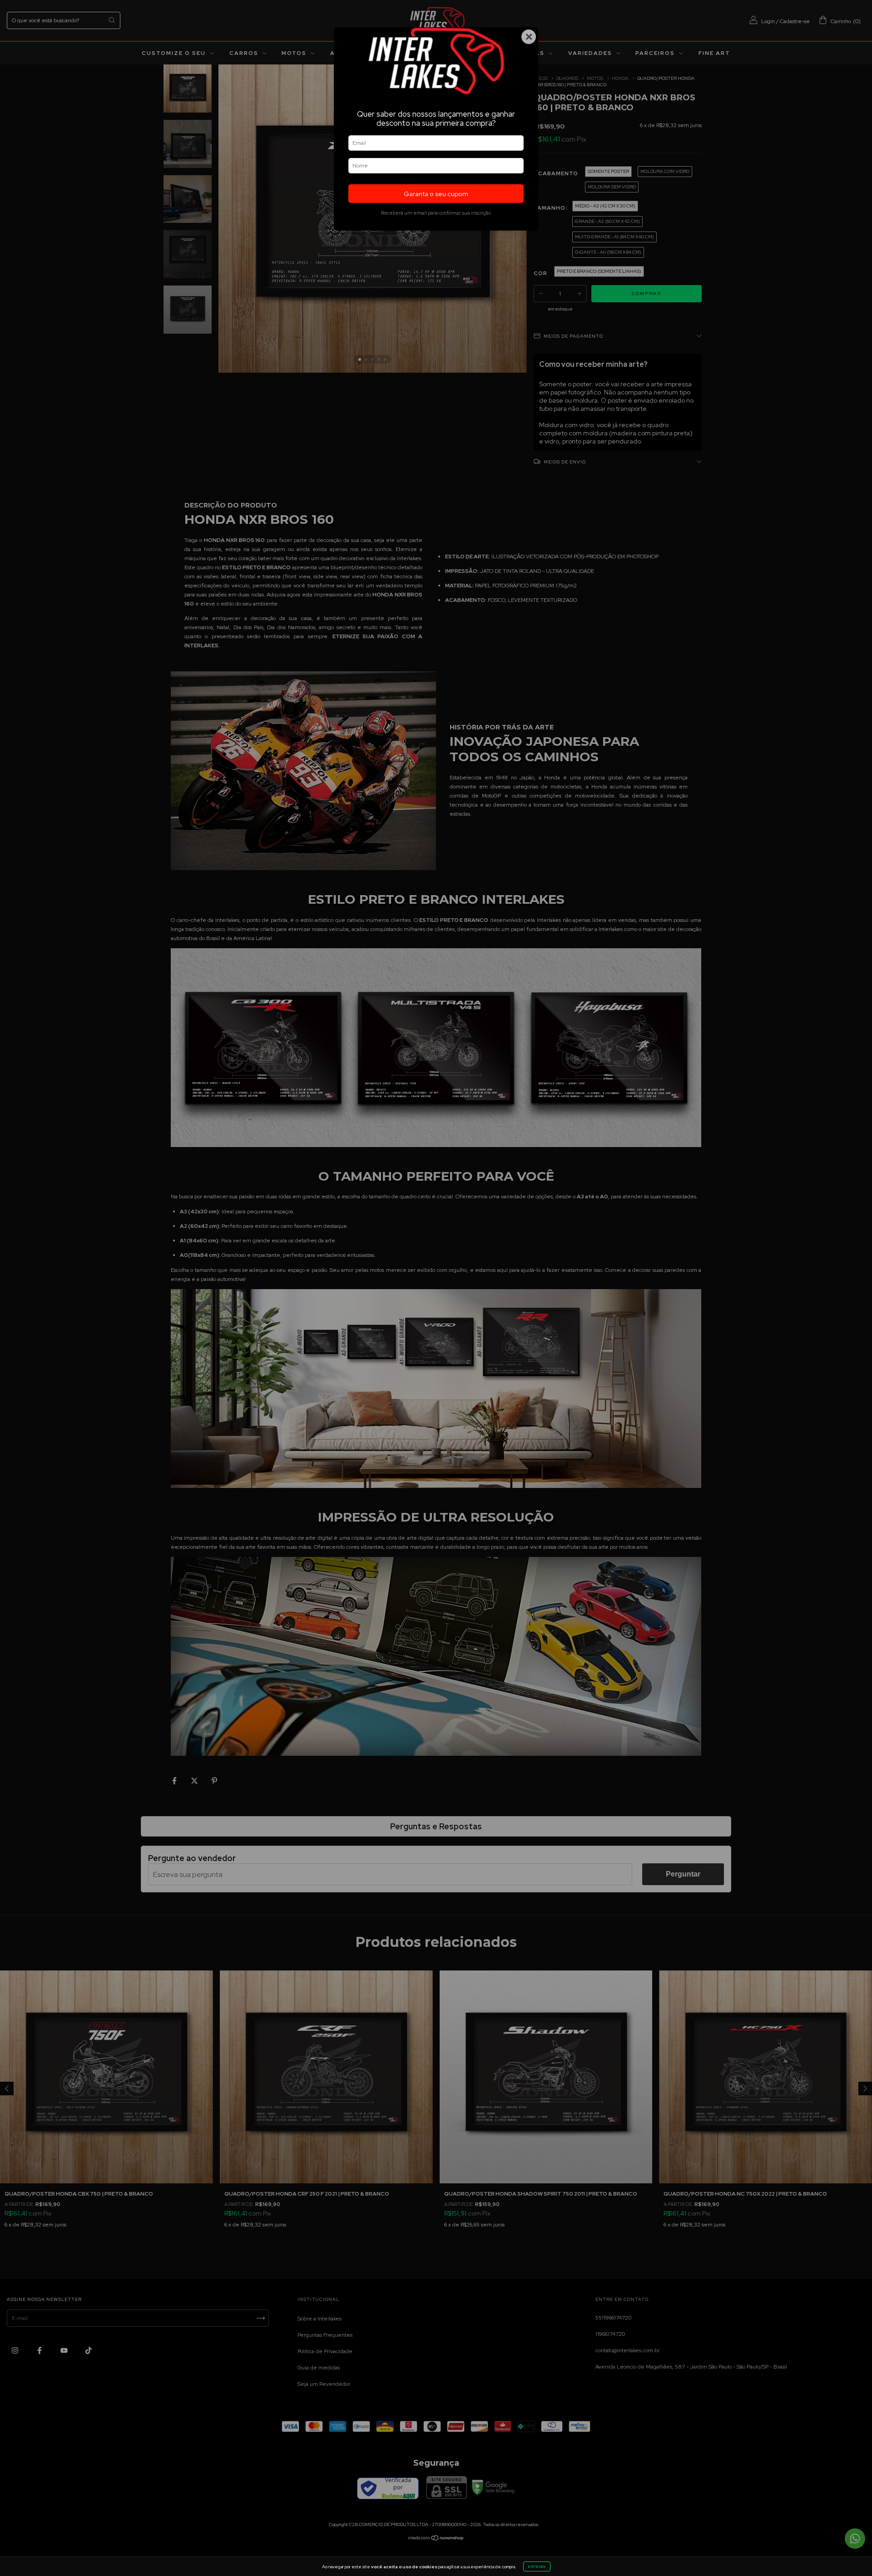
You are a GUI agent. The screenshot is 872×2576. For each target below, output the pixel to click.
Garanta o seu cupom (436, 194)
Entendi (537, 2566)
